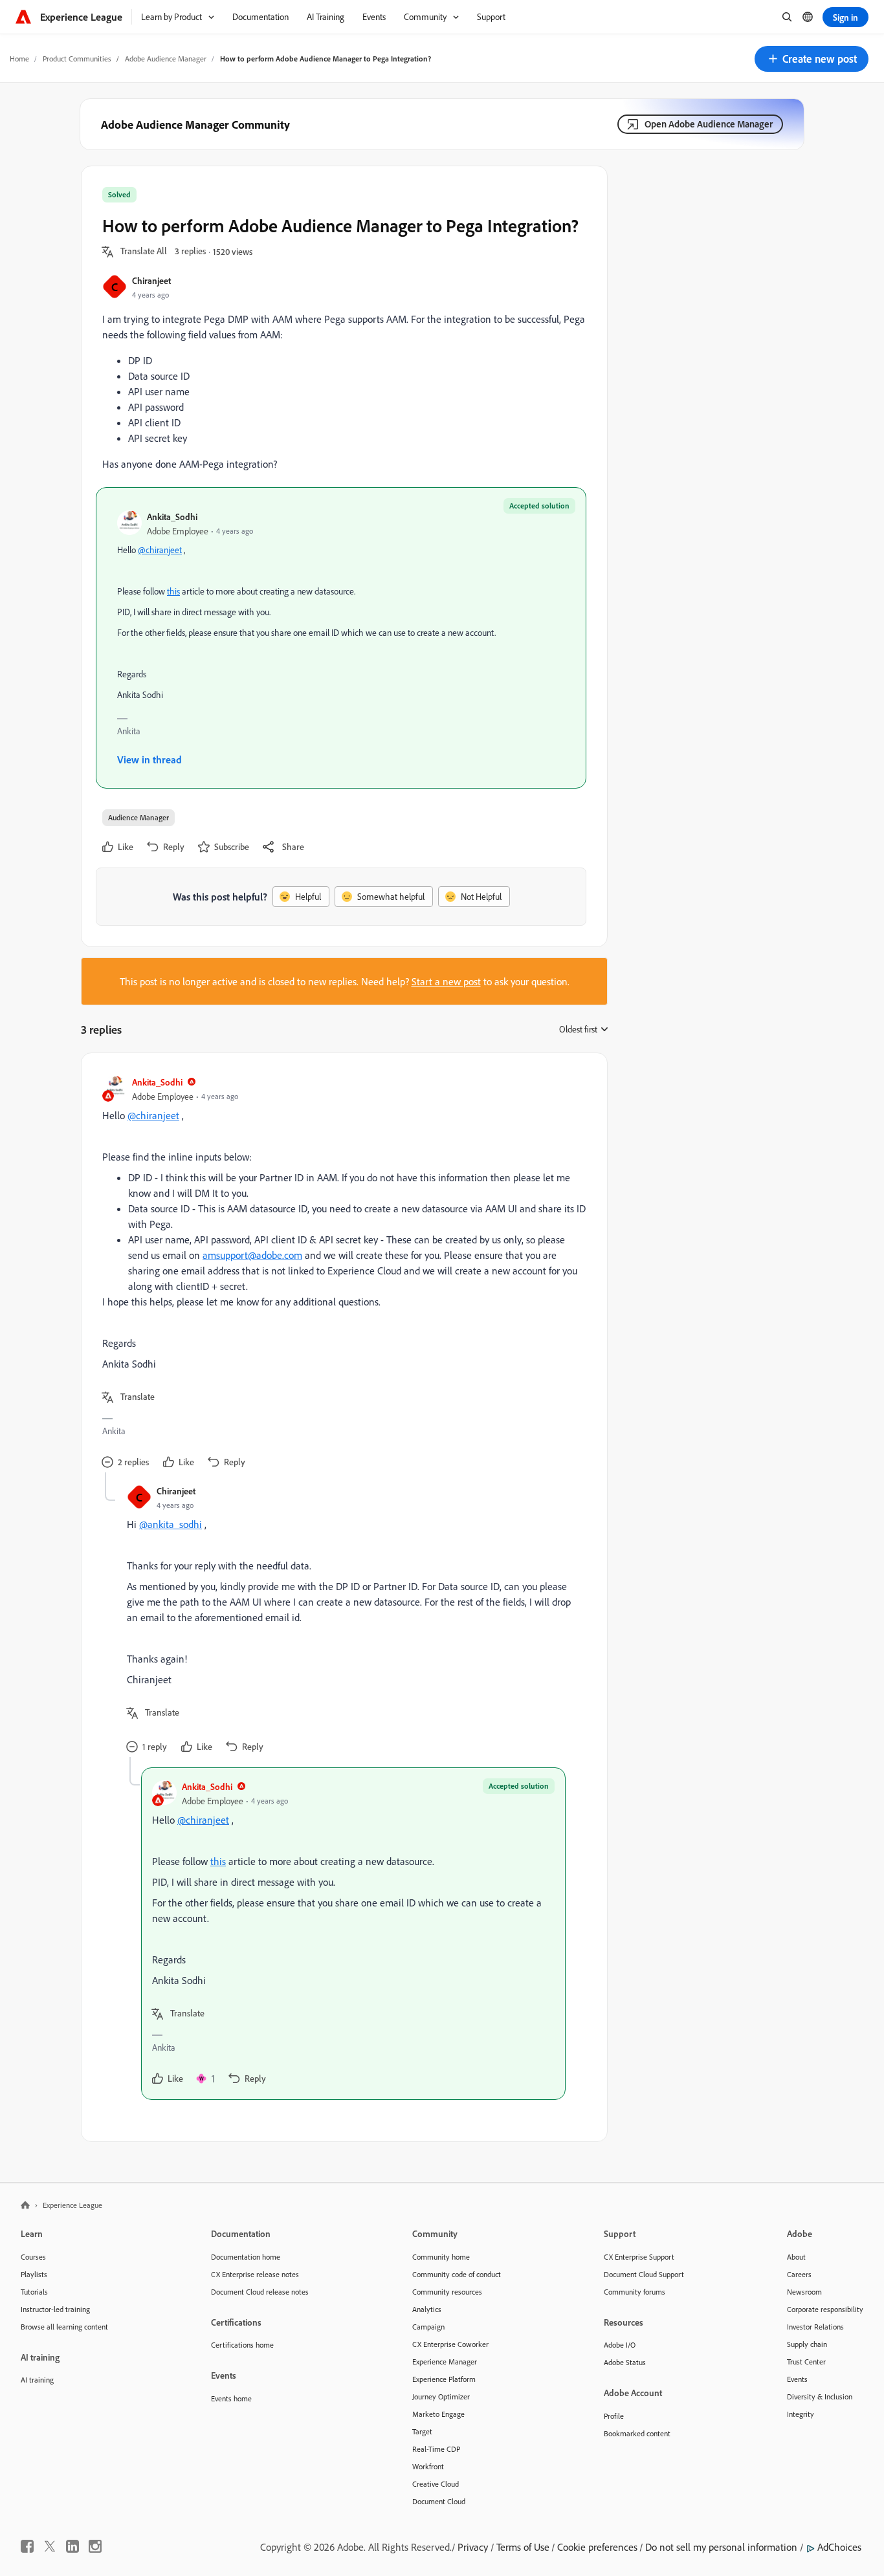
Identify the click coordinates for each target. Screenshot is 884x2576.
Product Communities (77, 59)
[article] (341, 1273)
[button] (812, 59)
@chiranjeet (160, 550)
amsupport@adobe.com (252, 1255)
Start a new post (446, 981)
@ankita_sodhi (171, 1524)
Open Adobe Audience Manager (709, 124)
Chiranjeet (151, 280)
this (173, 591)
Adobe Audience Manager (166, 59)
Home (19, 59)
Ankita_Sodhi (172, 517)
